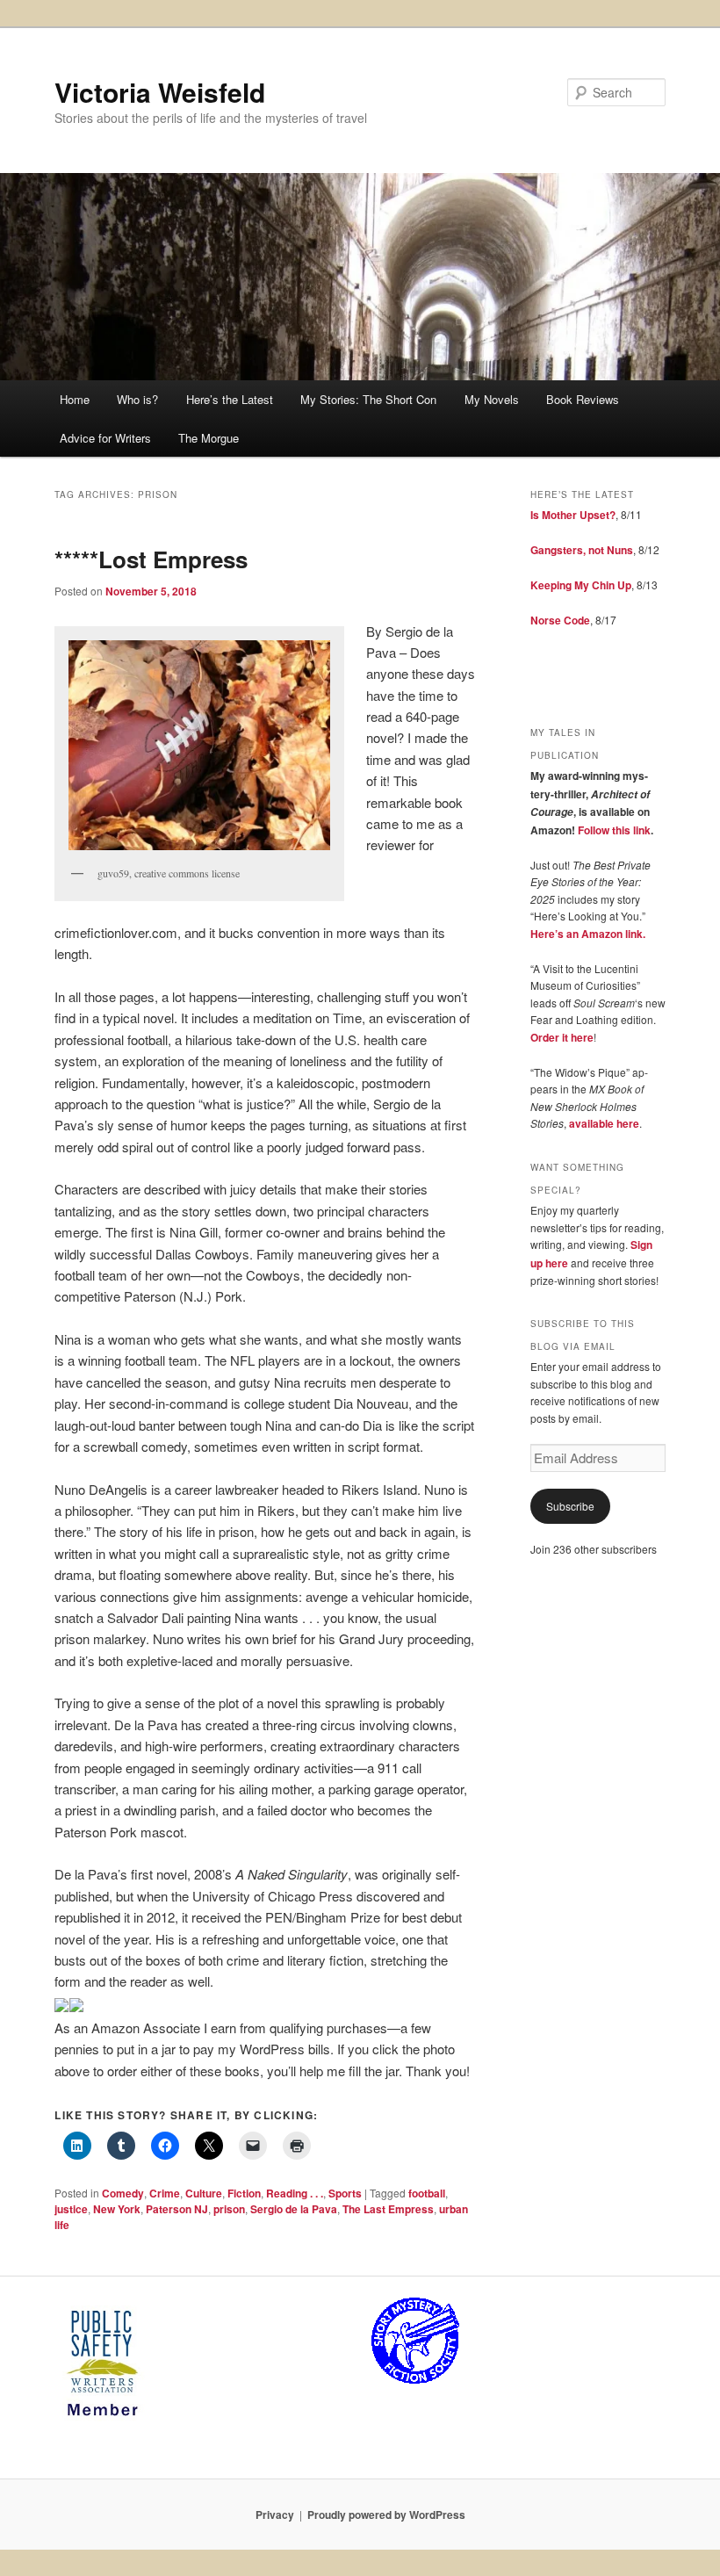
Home (75, 399)
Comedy (123, 2193)
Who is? (137, 399)
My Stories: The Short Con (368, 399)
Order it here (562, 1037)
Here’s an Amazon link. (588, 934)
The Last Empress (388, 2209)
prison (229, 2209)
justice (71, 2209)
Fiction (244, 2193)
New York (117, 2209)
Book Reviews (583, 399)
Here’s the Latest (230, 399)
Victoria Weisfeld (160, 92)
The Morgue (209, 438)
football (427, 2193)
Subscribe (570, 1506)
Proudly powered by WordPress (386, 2515)
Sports (345, 2193)
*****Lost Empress (151, 559)
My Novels (492, 399)
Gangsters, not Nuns (582, 550)
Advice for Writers (105, 438)
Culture (204, 2193)
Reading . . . (295, 2193)
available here (604, 1123)
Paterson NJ (177, 2209)
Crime (165, 2193)
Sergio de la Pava (294, 2209)
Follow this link (614, 830)
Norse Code (560, 620)
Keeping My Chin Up (581, 585)
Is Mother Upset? (573, 515)
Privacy (275, 2515)
